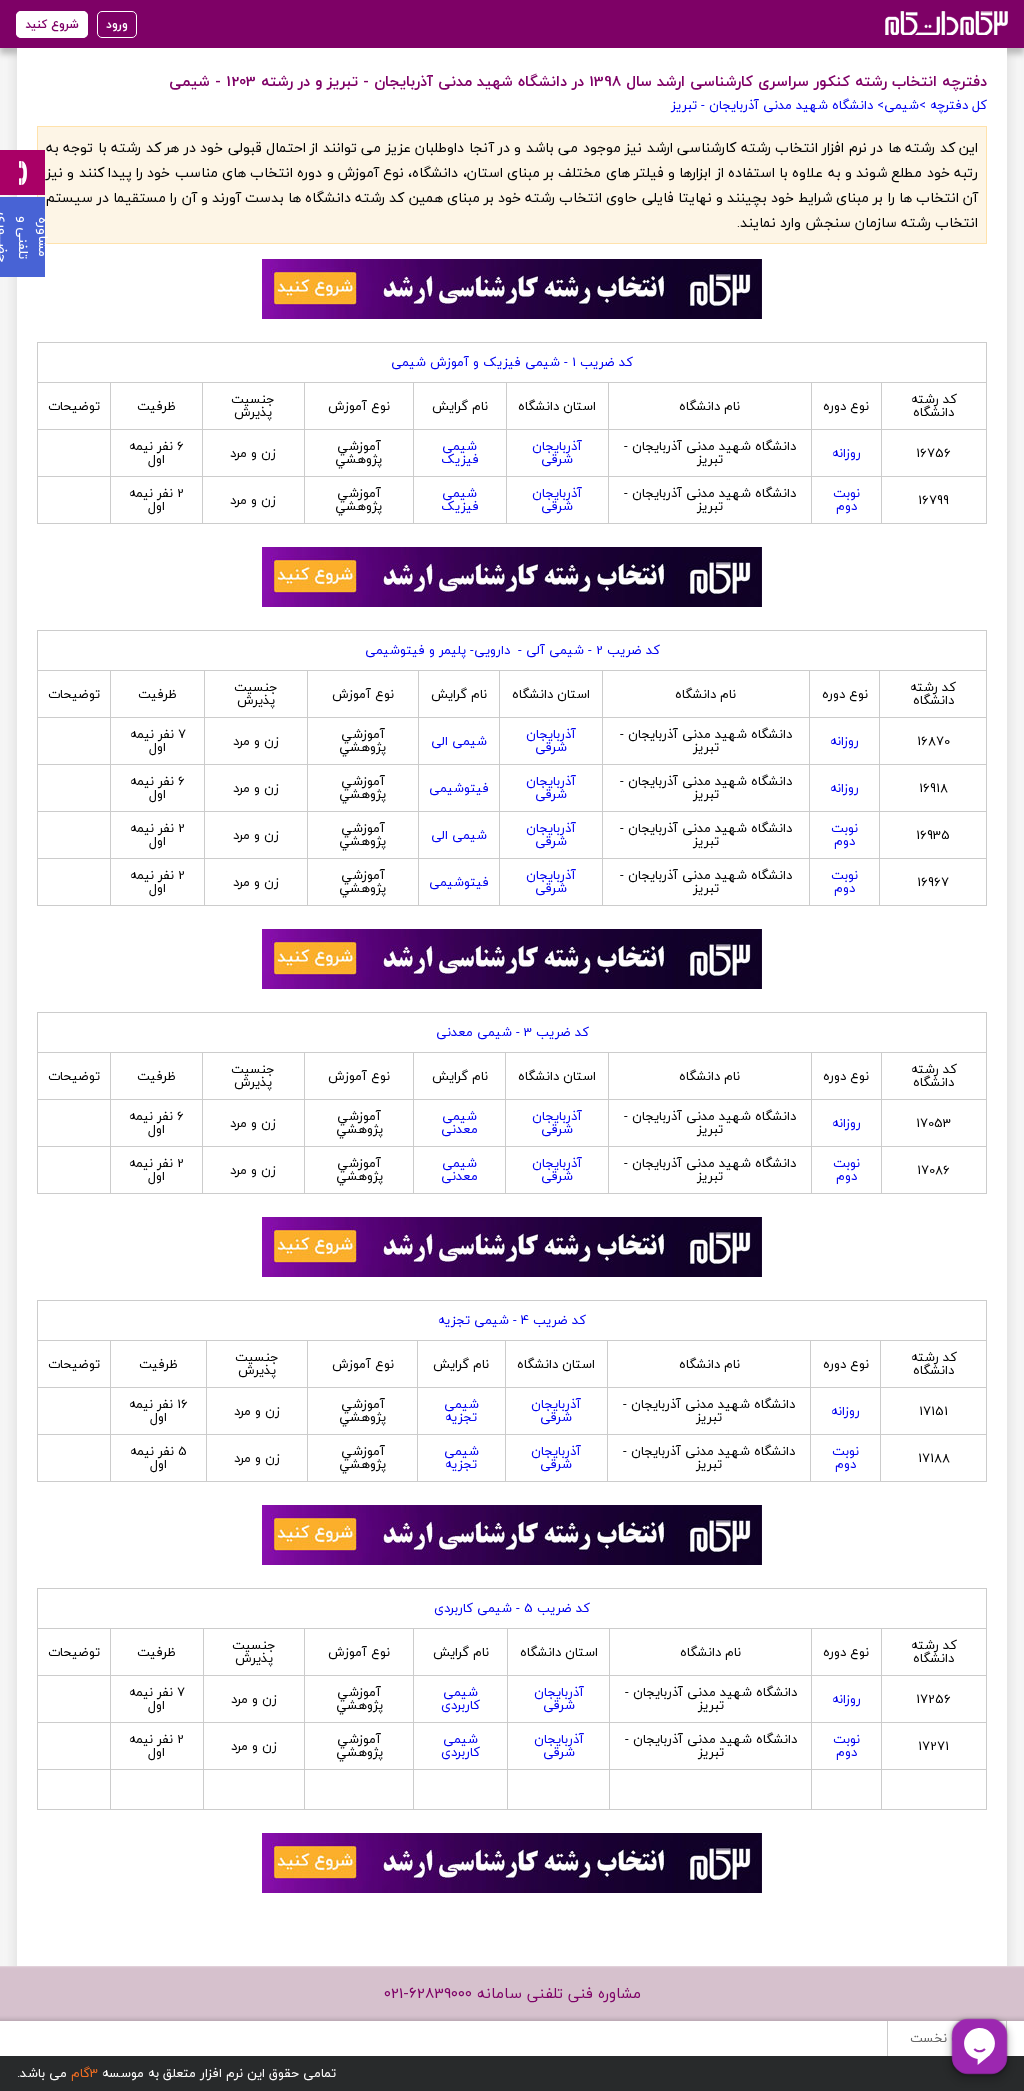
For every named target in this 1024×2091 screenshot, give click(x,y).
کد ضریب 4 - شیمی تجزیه (512, 1320)
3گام (84, 2073)
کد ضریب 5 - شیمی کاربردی (512, 1608)
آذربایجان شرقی (557, 452)
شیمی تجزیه (461, 1410)
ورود (117, 24)
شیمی (901, 105)
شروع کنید (52, 24)
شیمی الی (459, 741)
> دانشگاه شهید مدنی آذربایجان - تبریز (777, 105)
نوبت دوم (846, 499)
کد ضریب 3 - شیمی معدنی (512, 1032)
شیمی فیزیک (460, 452)
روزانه (846, 453)
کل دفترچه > (953, 105)
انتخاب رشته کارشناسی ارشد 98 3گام (944, 22)
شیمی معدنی (459, 1122)
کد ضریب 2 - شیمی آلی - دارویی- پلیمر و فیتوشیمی (512, 650)
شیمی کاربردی (460, 1698)
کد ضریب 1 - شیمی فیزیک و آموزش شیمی (512, 362)
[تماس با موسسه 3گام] (22, 172)
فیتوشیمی (459, 788)
